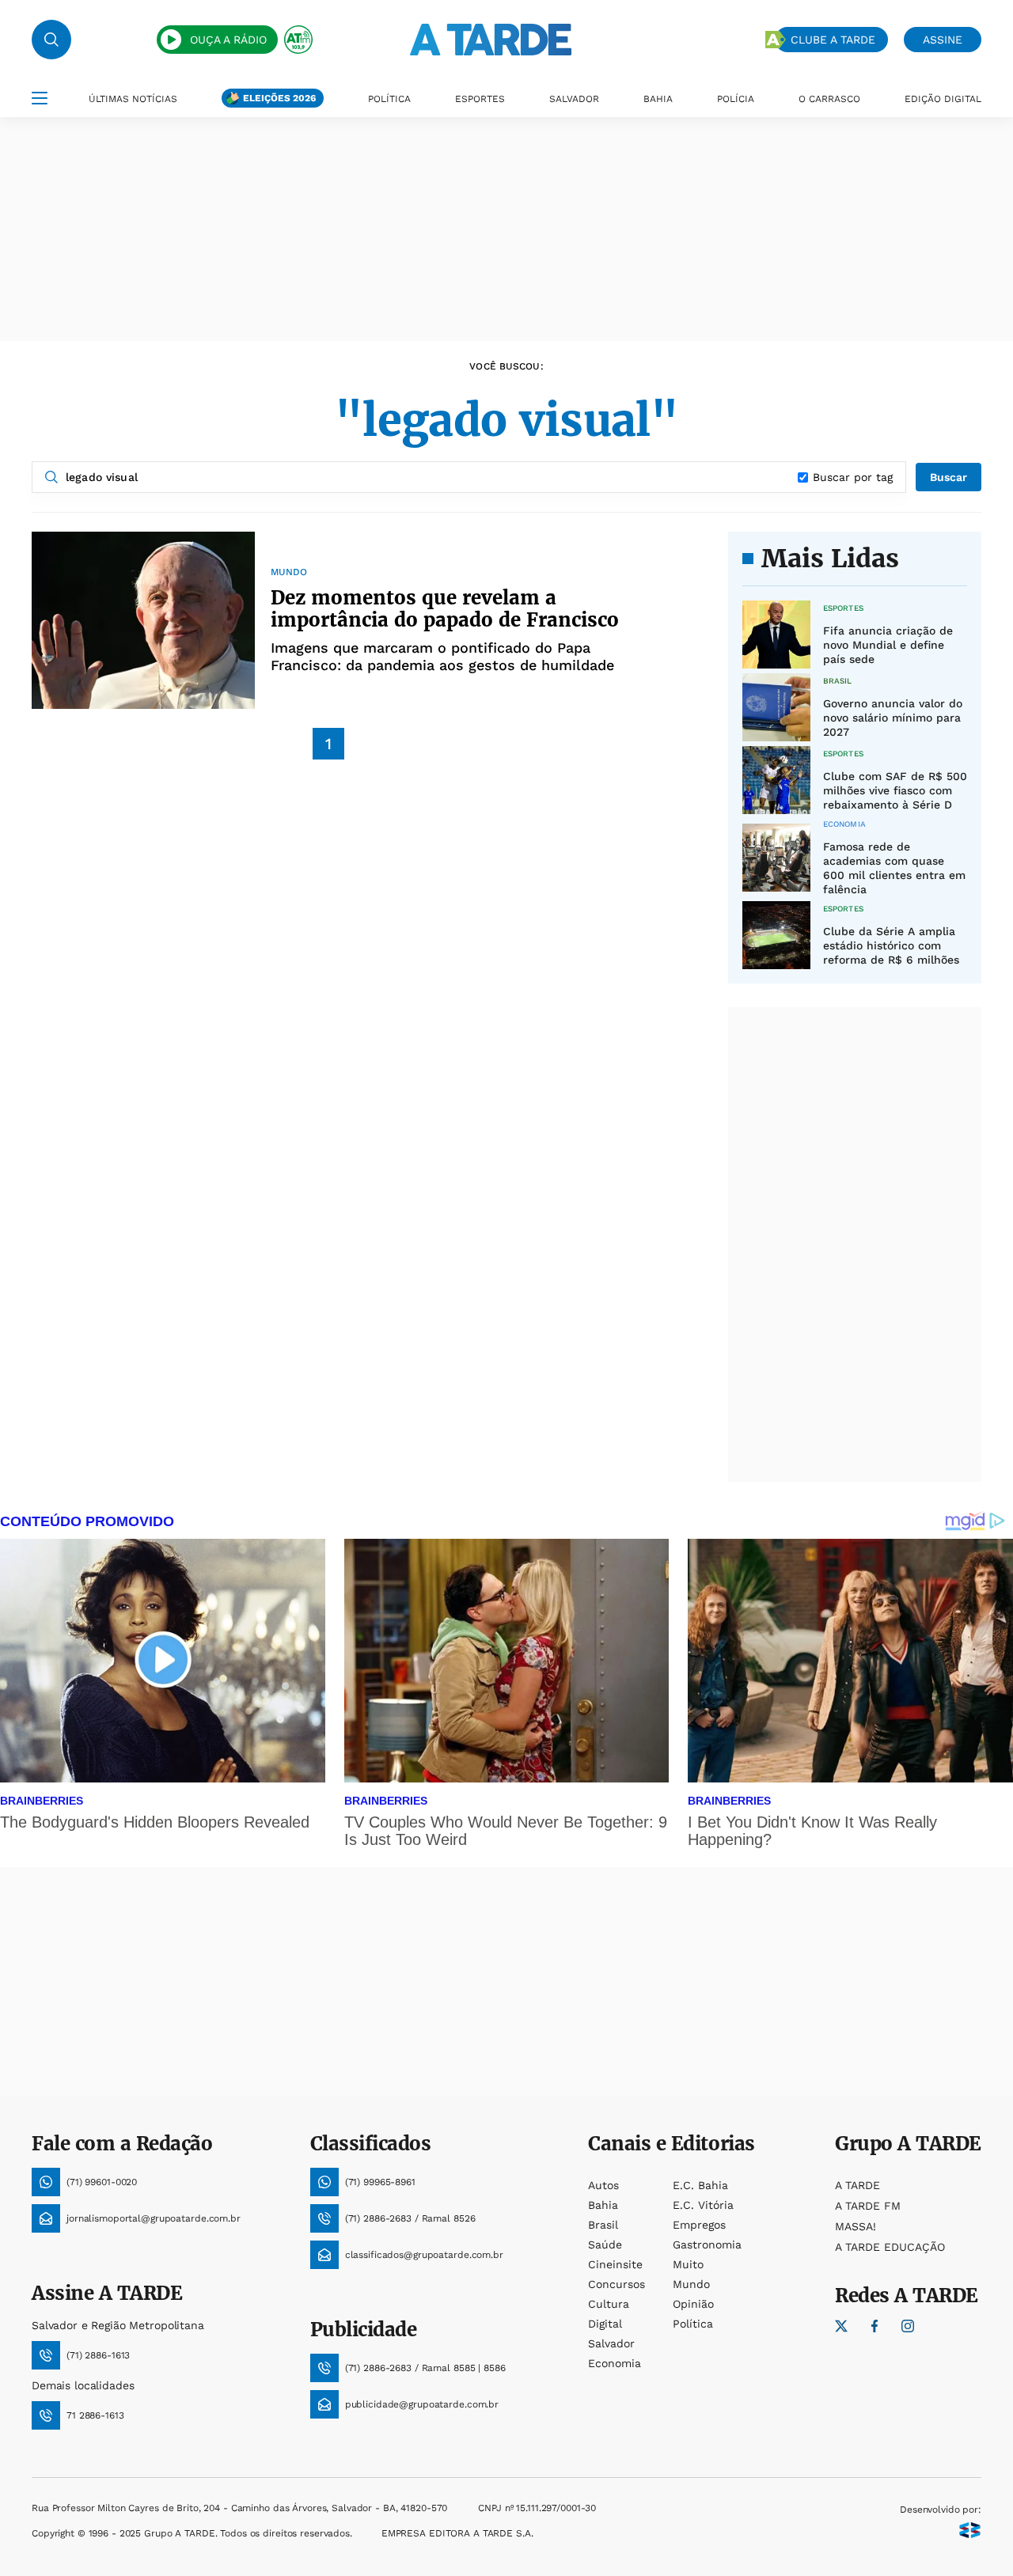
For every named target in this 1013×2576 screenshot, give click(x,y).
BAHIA (658, 99)
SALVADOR (574, 99)
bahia (603, 2205)
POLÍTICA (389, 99)
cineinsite (615, 2264)
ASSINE (943, 40)
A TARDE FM (868, 2206)
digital (605, 2324)
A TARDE (857, 2185)
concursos (617, 2284)
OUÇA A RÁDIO (228, 40)
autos (603, 2185)
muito (688, 2264)
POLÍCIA (736, 99)
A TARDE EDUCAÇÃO (890, 2247)
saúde (605, 2245)
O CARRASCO (829, 99)
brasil (603, 2225)
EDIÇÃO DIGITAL (943, 99)
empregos (699, 2225)
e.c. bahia (700, 2185)
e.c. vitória (703, 2205)
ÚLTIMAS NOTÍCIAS (133, 99)
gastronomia (707, 2245)
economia (615, 2363)
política (693, 2324)
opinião (693, 2304)
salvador (611, 2343)
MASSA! (856, 2226)
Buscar (949, 477)
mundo (691, 2284)
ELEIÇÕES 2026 (279, 98)
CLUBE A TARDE (833, 40)
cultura (609, 2304)
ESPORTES (480, 99)
